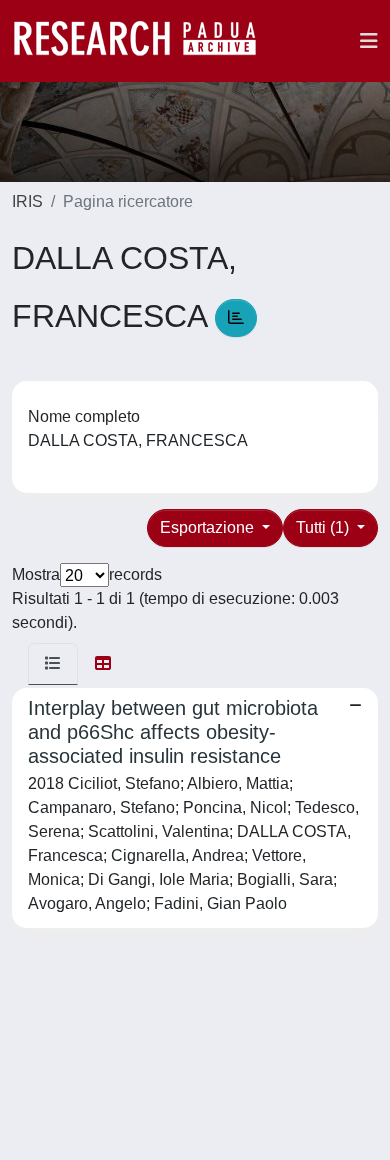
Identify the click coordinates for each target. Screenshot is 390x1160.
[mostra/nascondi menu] (369, 41)
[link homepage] (145, 41)
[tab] (53, 664)
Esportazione (209, 527)
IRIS (27, 201)
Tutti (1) (324, 527)
